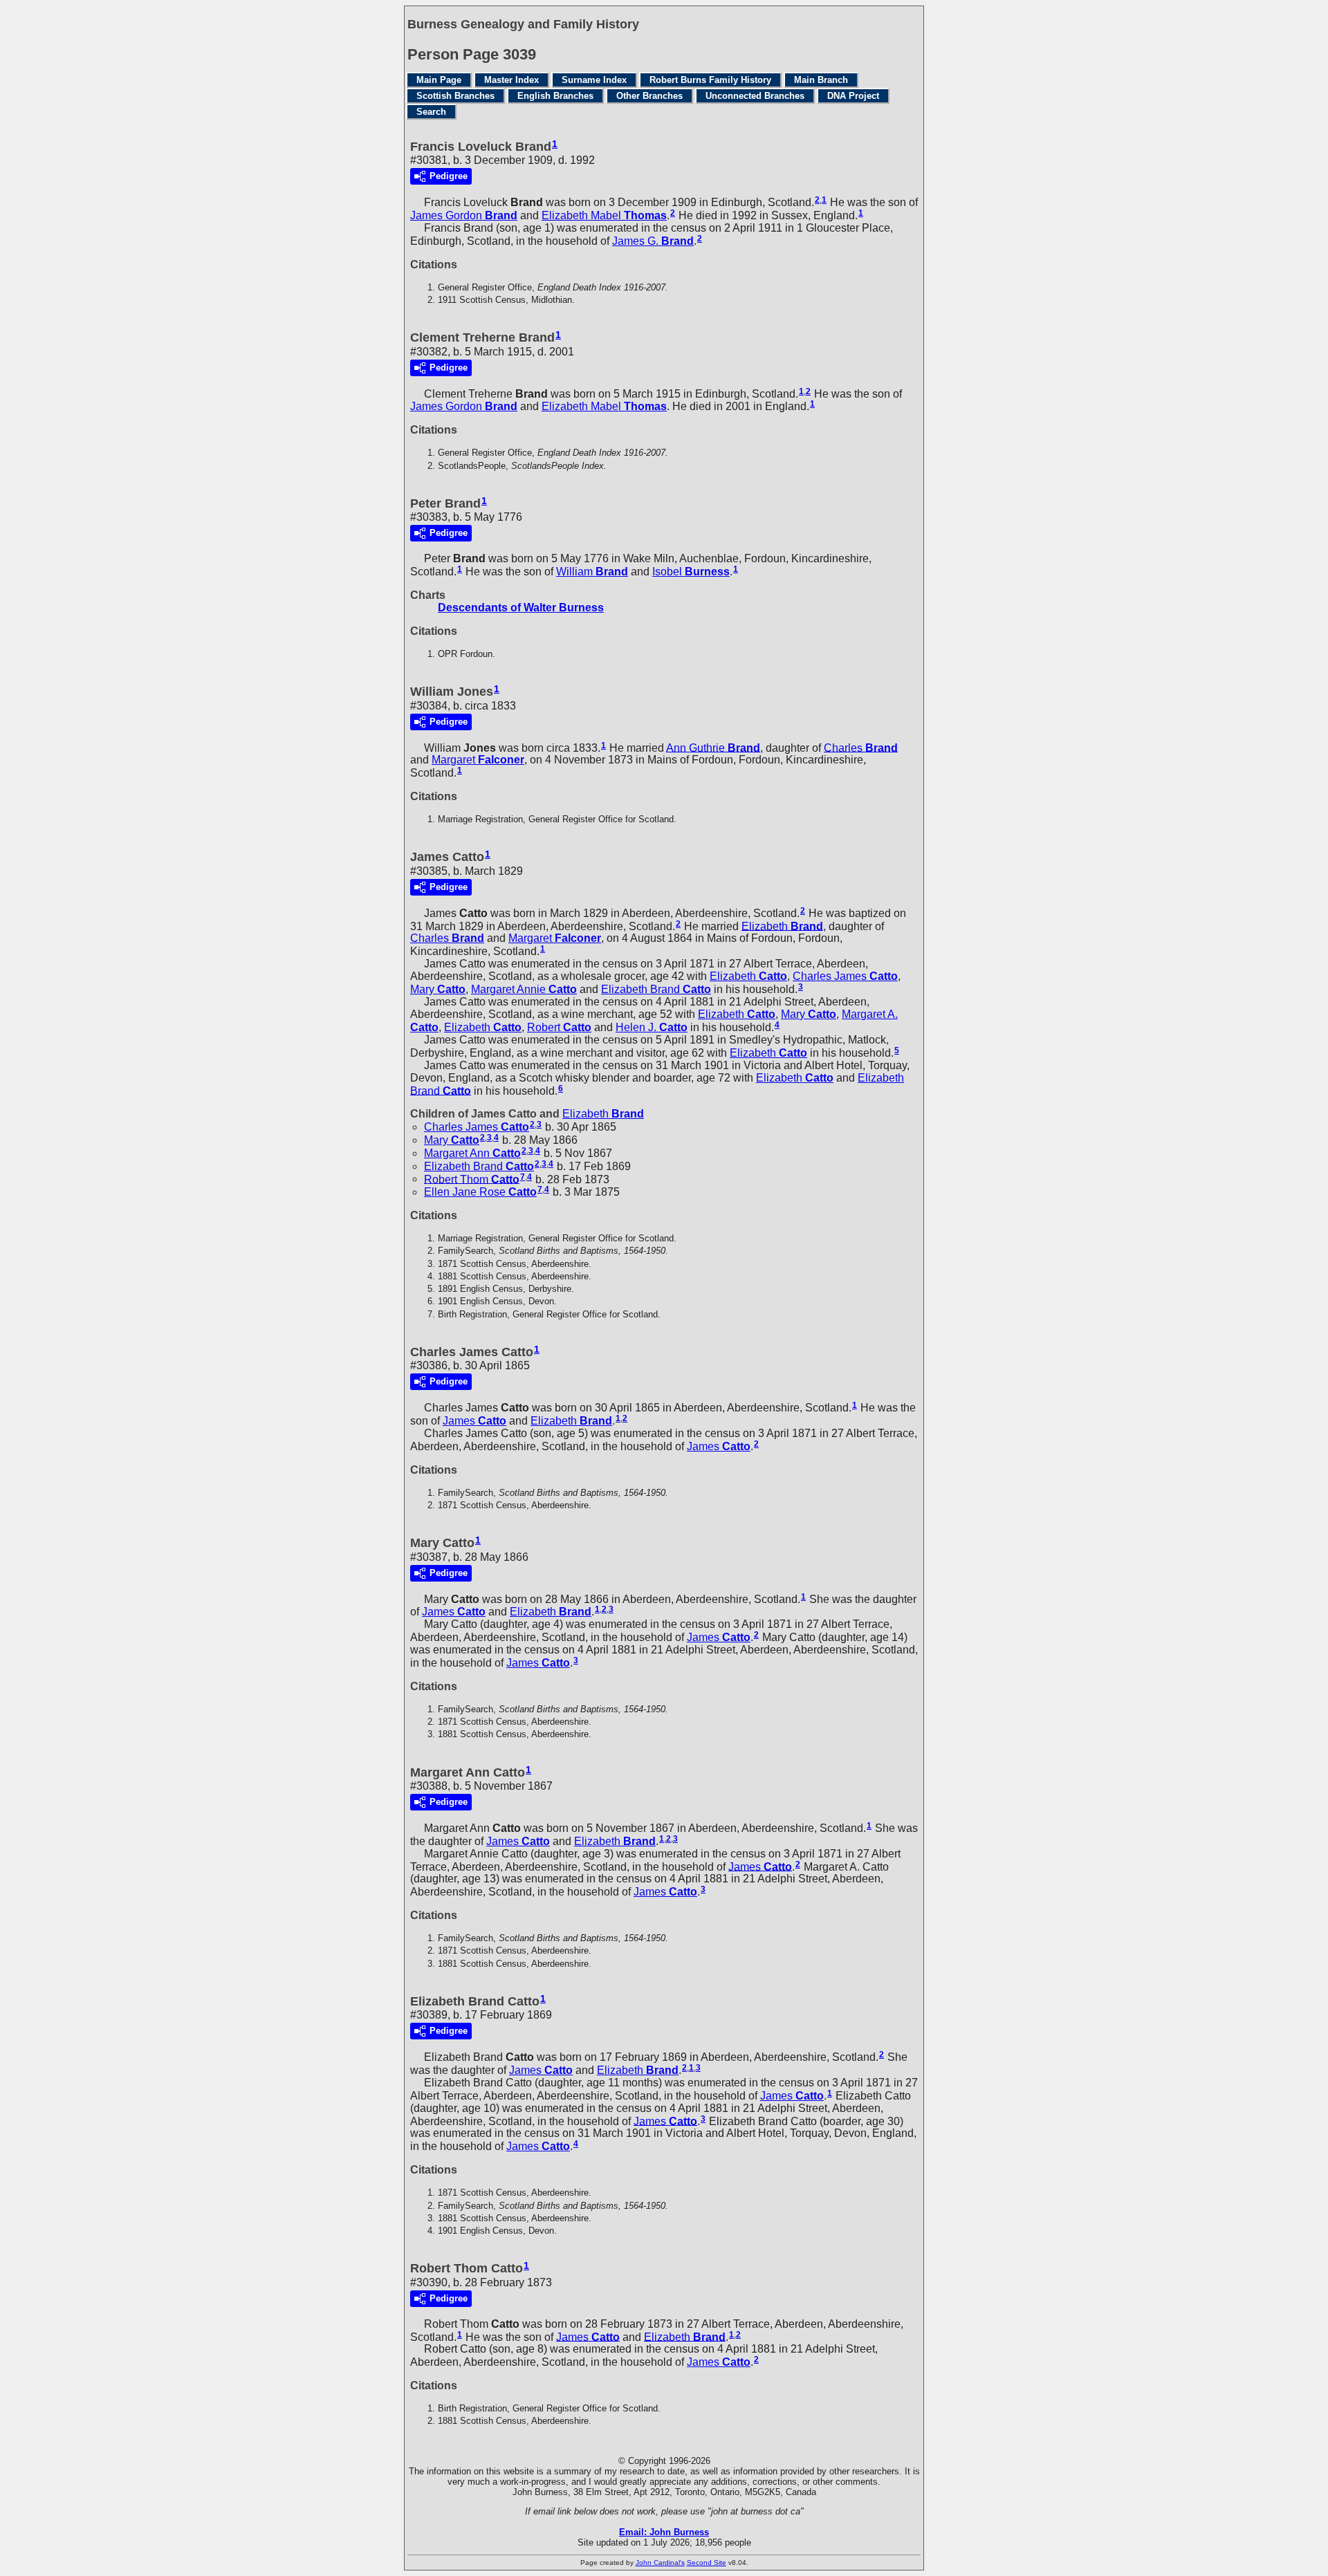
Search (431, 112)
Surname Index (594, 80)
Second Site (707, 2563)
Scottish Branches (455, 96)
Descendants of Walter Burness (521, 608)
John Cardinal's (660, 2563)
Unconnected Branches (755, 96)
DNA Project (853, 96)
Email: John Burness (664, 2532)
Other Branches (649, 96)
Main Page (439, 80)
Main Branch (821, 80)
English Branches (555, 96)
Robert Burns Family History (710, 80)
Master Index (511, 80)
